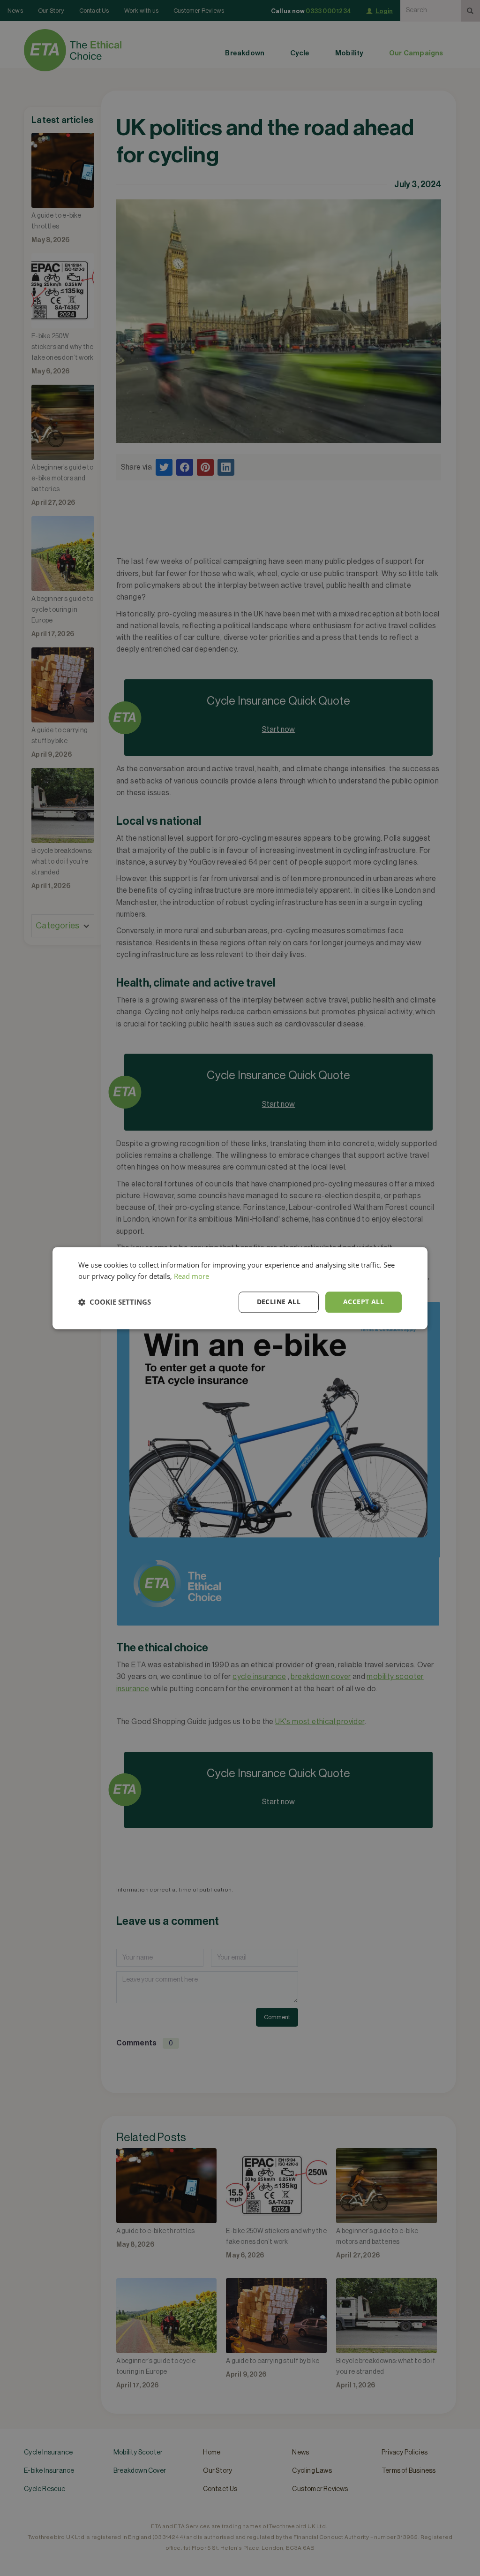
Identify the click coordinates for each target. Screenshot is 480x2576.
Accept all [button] (364, 1302)
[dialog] (240, 1288)
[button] (115, 1302)
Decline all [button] (279, 1302)
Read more (191, 1277)
